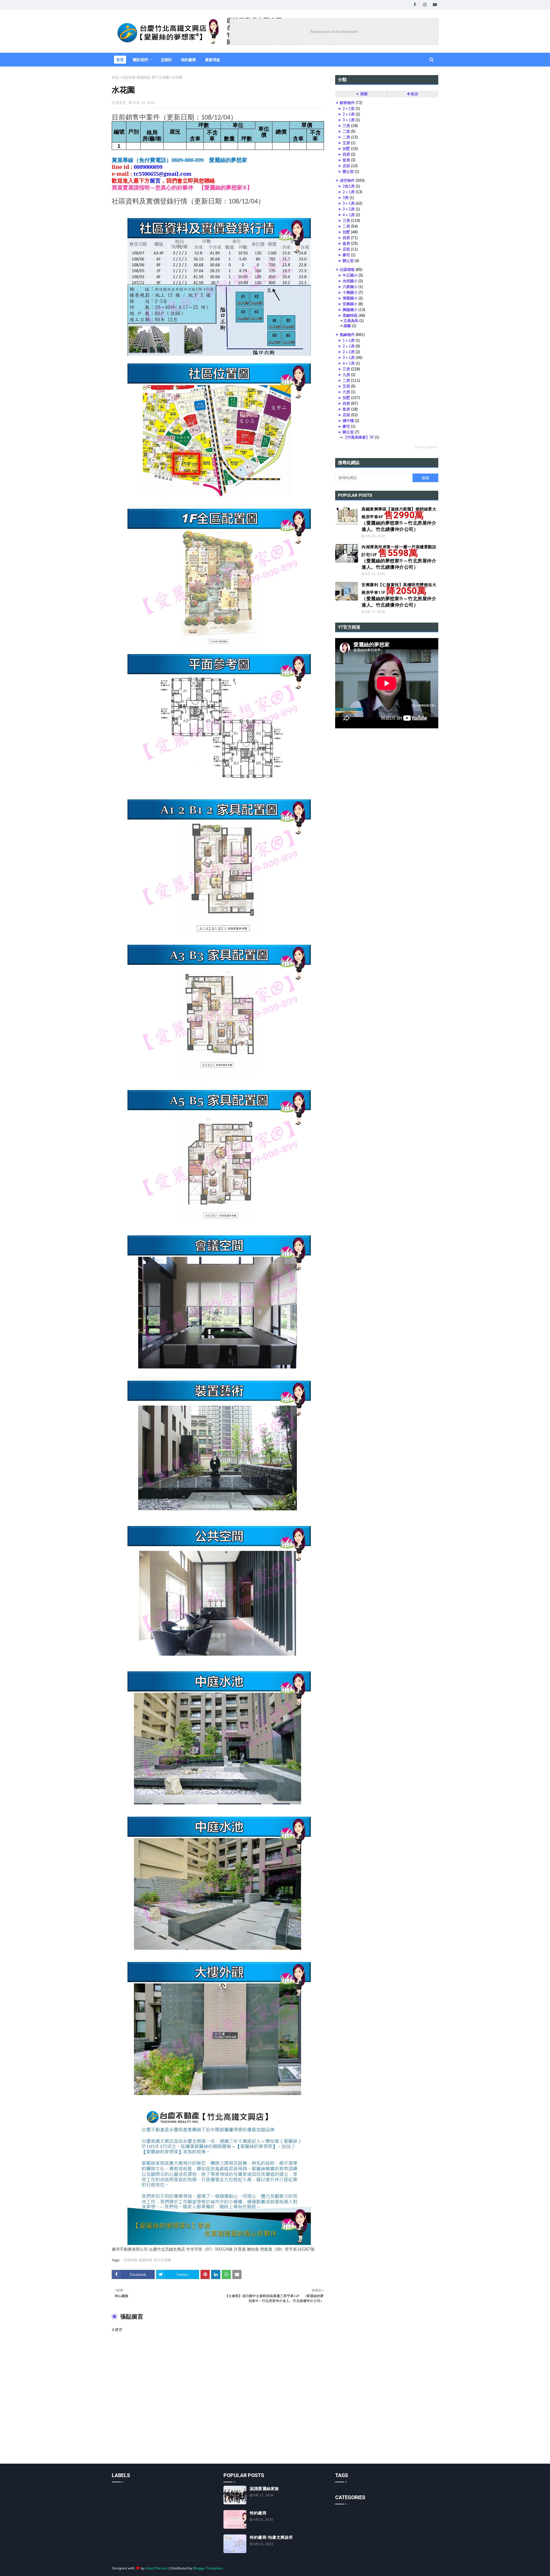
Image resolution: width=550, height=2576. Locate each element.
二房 (346, 137)
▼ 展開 (362, 94)
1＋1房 (349, 340)
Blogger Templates (208, 2568)
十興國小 (350, 292)
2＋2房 (349, 352)
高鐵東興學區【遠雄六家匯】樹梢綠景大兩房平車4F (399, 519)
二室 (346, 131)
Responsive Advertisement (334, 32)
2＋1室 (349, 108)
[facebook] (415, 5)
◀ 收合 (412, 94)
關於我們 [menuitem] (140, 60)
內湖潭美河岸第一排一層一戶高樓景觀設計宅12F (399, 557)
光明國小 (350, 281)
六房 (346, 392)
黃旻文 (121, 102)
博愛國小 (350, 298)
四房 (346, 154)
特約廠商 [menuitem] (188, 60)
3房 (346, 197)
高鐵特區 (350, 315)
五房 (346, 143)
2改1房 (349, 186)
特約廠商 (258, 2513)
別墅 (346, 148)
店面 (346, 166)
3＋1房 (349, 120)
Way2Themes (157, 2568)
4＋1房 (349, 215)
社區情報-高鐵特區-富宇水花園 (145, 77)
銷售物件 (347, 103)
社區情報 (347, 269)
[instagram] (425, 5)
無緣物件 (347, 335)
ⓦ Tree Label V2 (427, 447)
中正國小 (350, 275)
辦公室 (348, 171)
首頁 (115, 77)
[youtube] (435, 5)
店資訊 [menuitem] (166, 60)
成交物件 (347, 180)
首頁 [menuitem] (120, 60)
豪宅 (346, 255)
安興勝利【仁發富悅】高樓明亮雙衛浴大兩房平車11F (399, 595)
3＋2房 (349, 209)
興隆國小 (350, 310)
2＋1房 (349, 114)
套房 (346, 160)
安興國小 (350, 304)
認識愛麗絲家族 (264, 2489)
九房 (346, 375)
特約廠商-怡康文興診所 (271, 2537)
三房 (346, 126)
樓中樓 (348, 420)
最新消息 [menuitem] (213, 60)
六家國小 (350, 287)
